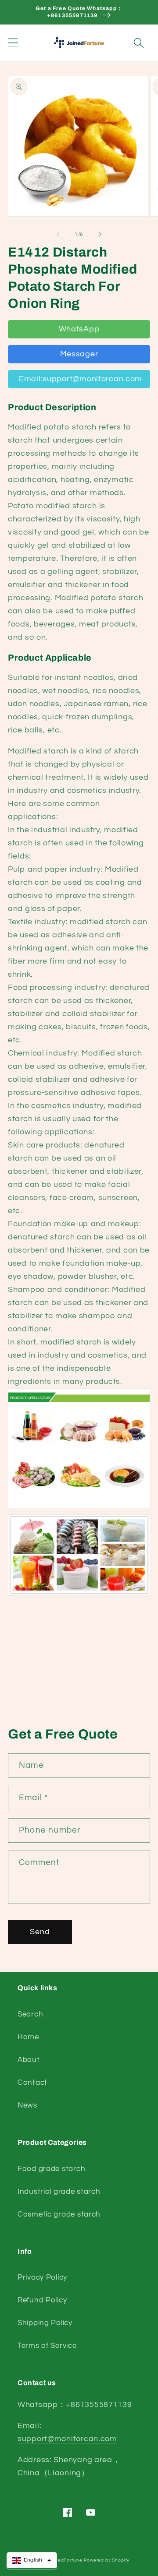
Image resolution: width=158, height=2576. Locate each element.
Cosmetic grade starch (59, 2214)
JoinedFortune (65, 2560)
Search (30, 2014)
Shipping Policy (45, 2323)
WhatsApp (79, 329)
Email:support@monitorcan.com (81, 379)
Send (40, 1932)
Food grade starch (51, 2169)
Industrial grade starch (59, 2192)
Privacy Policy (42, 2277)
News (27, 2105)
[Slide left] (58, 234)
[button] (13, 43)
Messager (79, 354)
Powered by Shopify (107, 2560)
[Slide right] (100, 234)
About (29, 2060)
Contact (32, 2083)
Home (28, 2037)
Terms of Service (47, 2346)
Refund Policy (42, 2300)
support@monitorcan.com (67, 2439)
